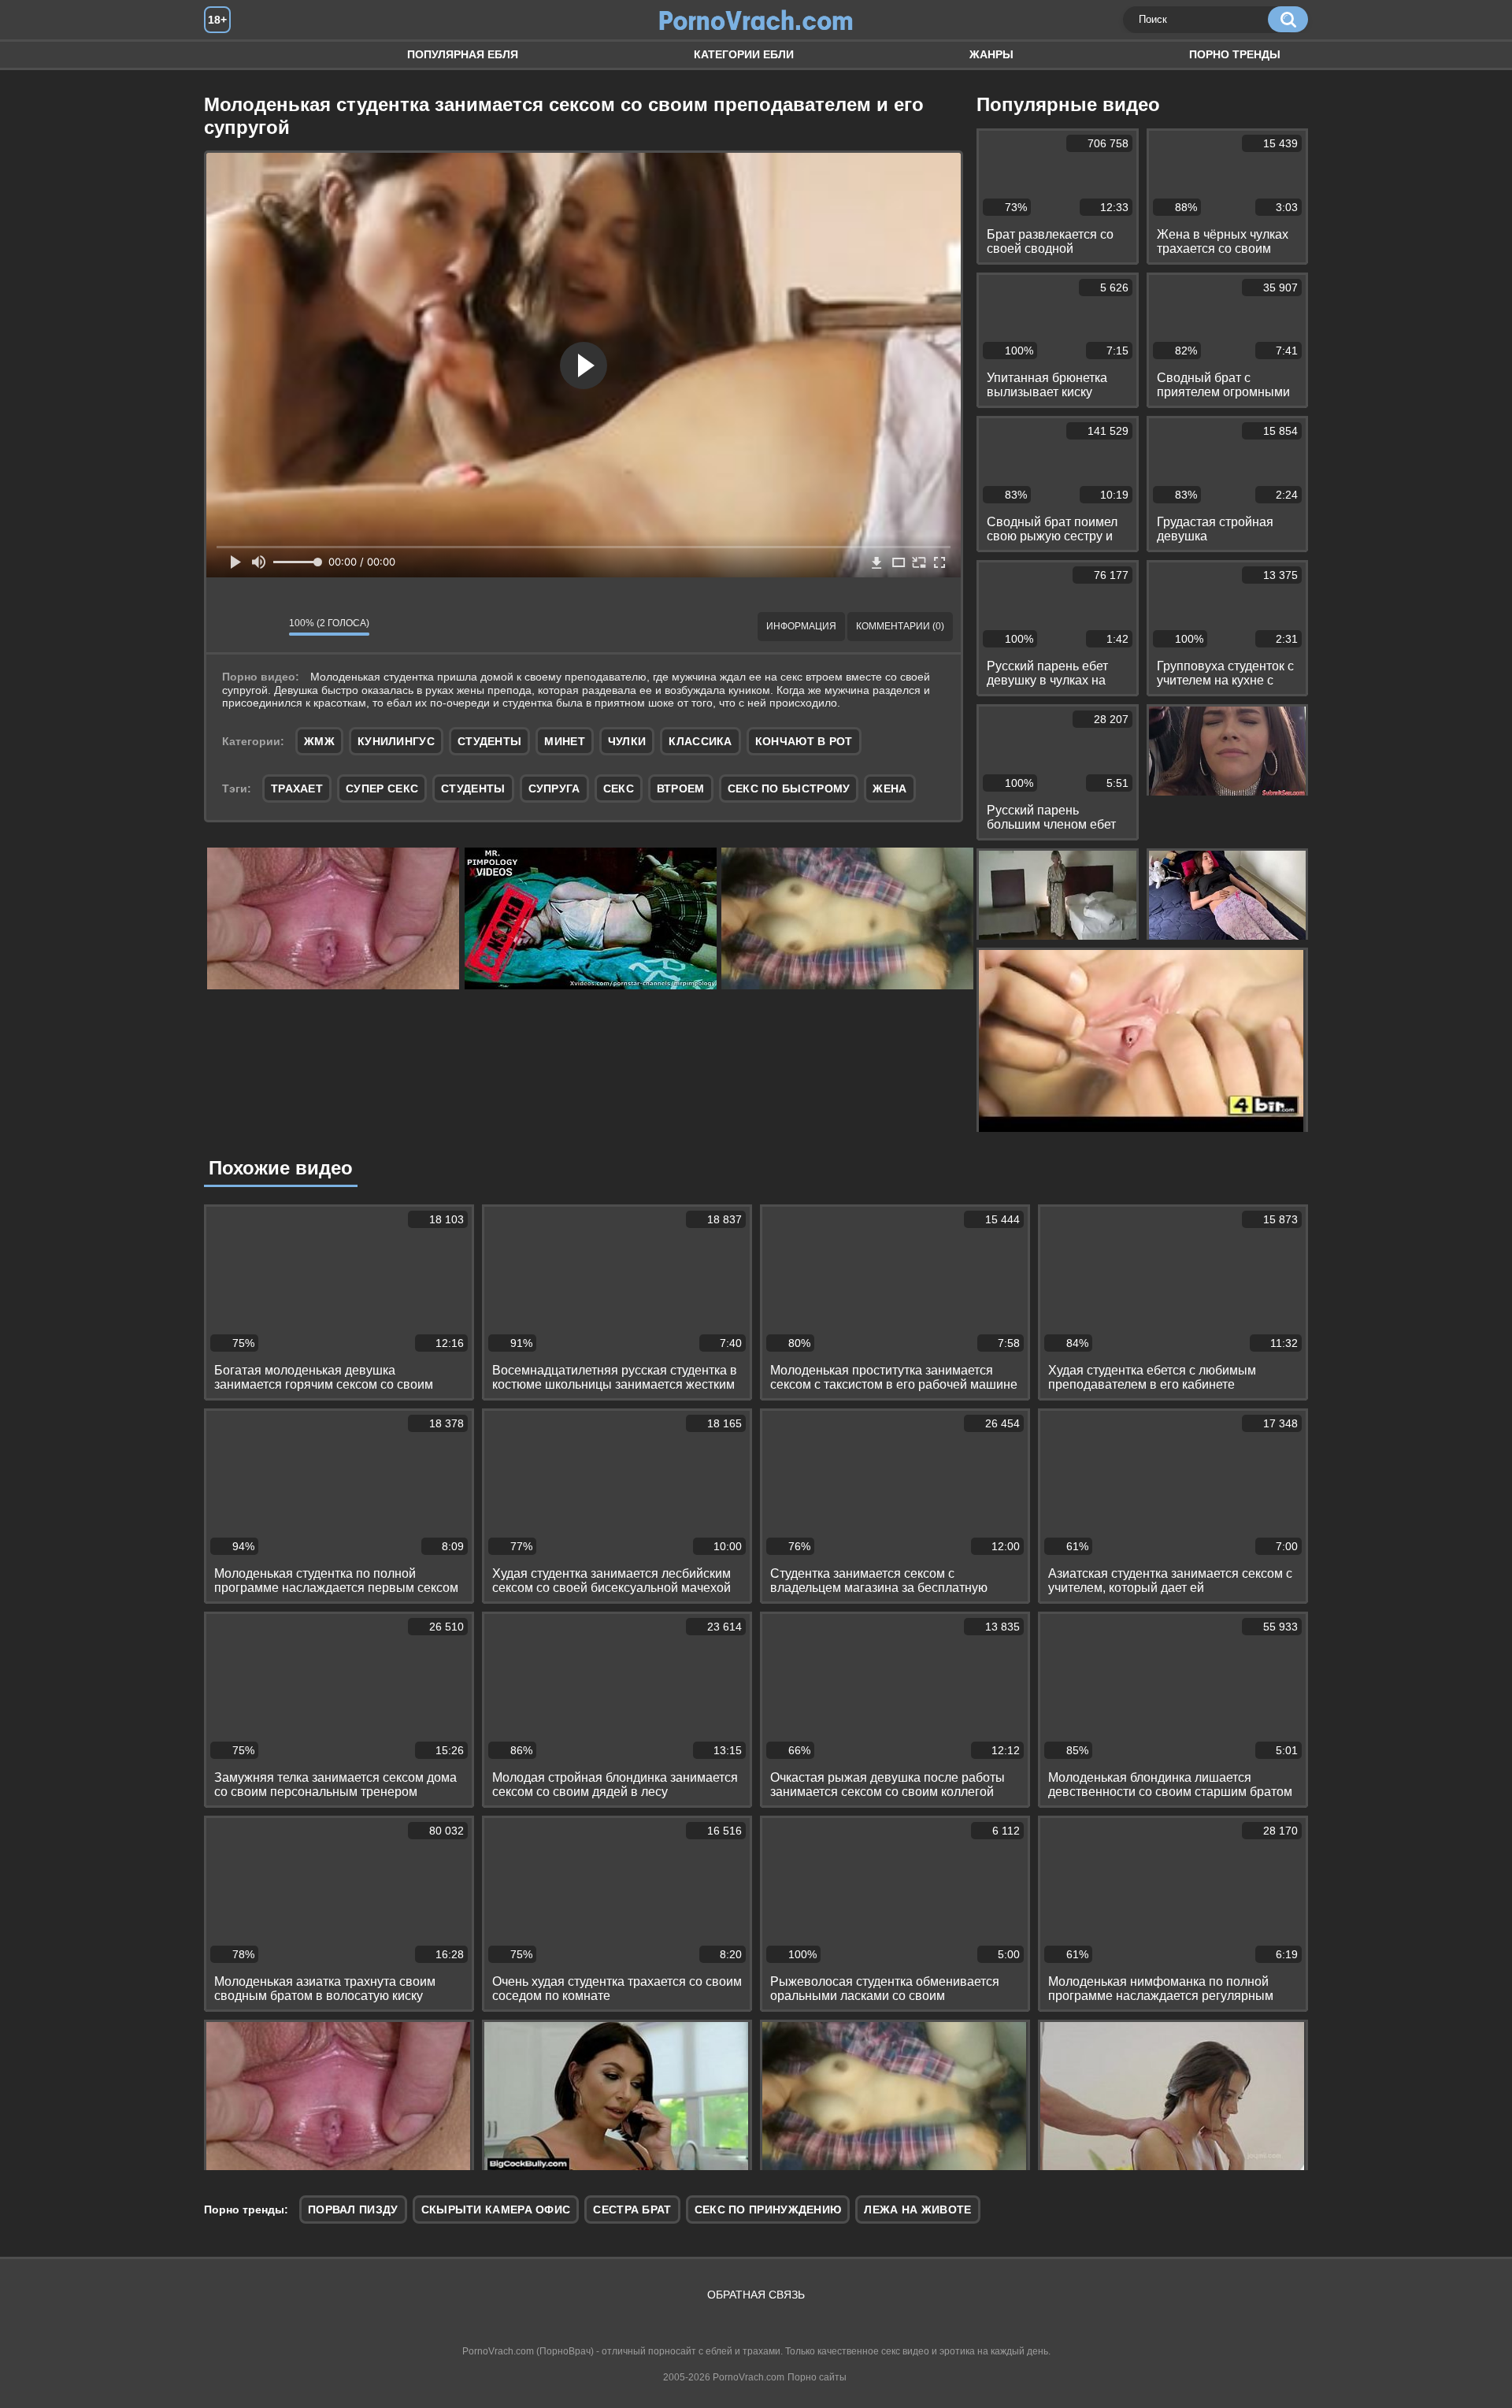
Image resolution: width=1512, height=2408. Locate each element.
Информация (801, 626)
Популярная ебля (463, 54)
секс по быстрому (789, 788)
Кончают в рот (804, 741)
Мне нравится (230, 627)
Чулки (627, 741)
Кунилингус (396, 741)
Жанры (991, 54)
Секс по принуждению (768, 2209)
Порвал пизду (353, 2209)
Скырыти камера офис (496, 2209)
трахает (297, 788)
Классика (700, 741)
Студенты (489, 741)
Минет (565, 741)
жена (889, 788)
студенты (473, 788)
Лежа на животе (917, 2209)
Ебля (232, 55)
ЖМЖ (319, 741)
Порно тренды (1235, 54)
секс (619, 788)
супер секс (382, 788)
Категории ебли (744, 54)
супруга (554, 788)
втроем (681, 788)
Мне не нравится (265, 627)
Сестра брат (632, 2209)
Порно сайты (817, 2377)
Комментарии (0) (900, 626)
